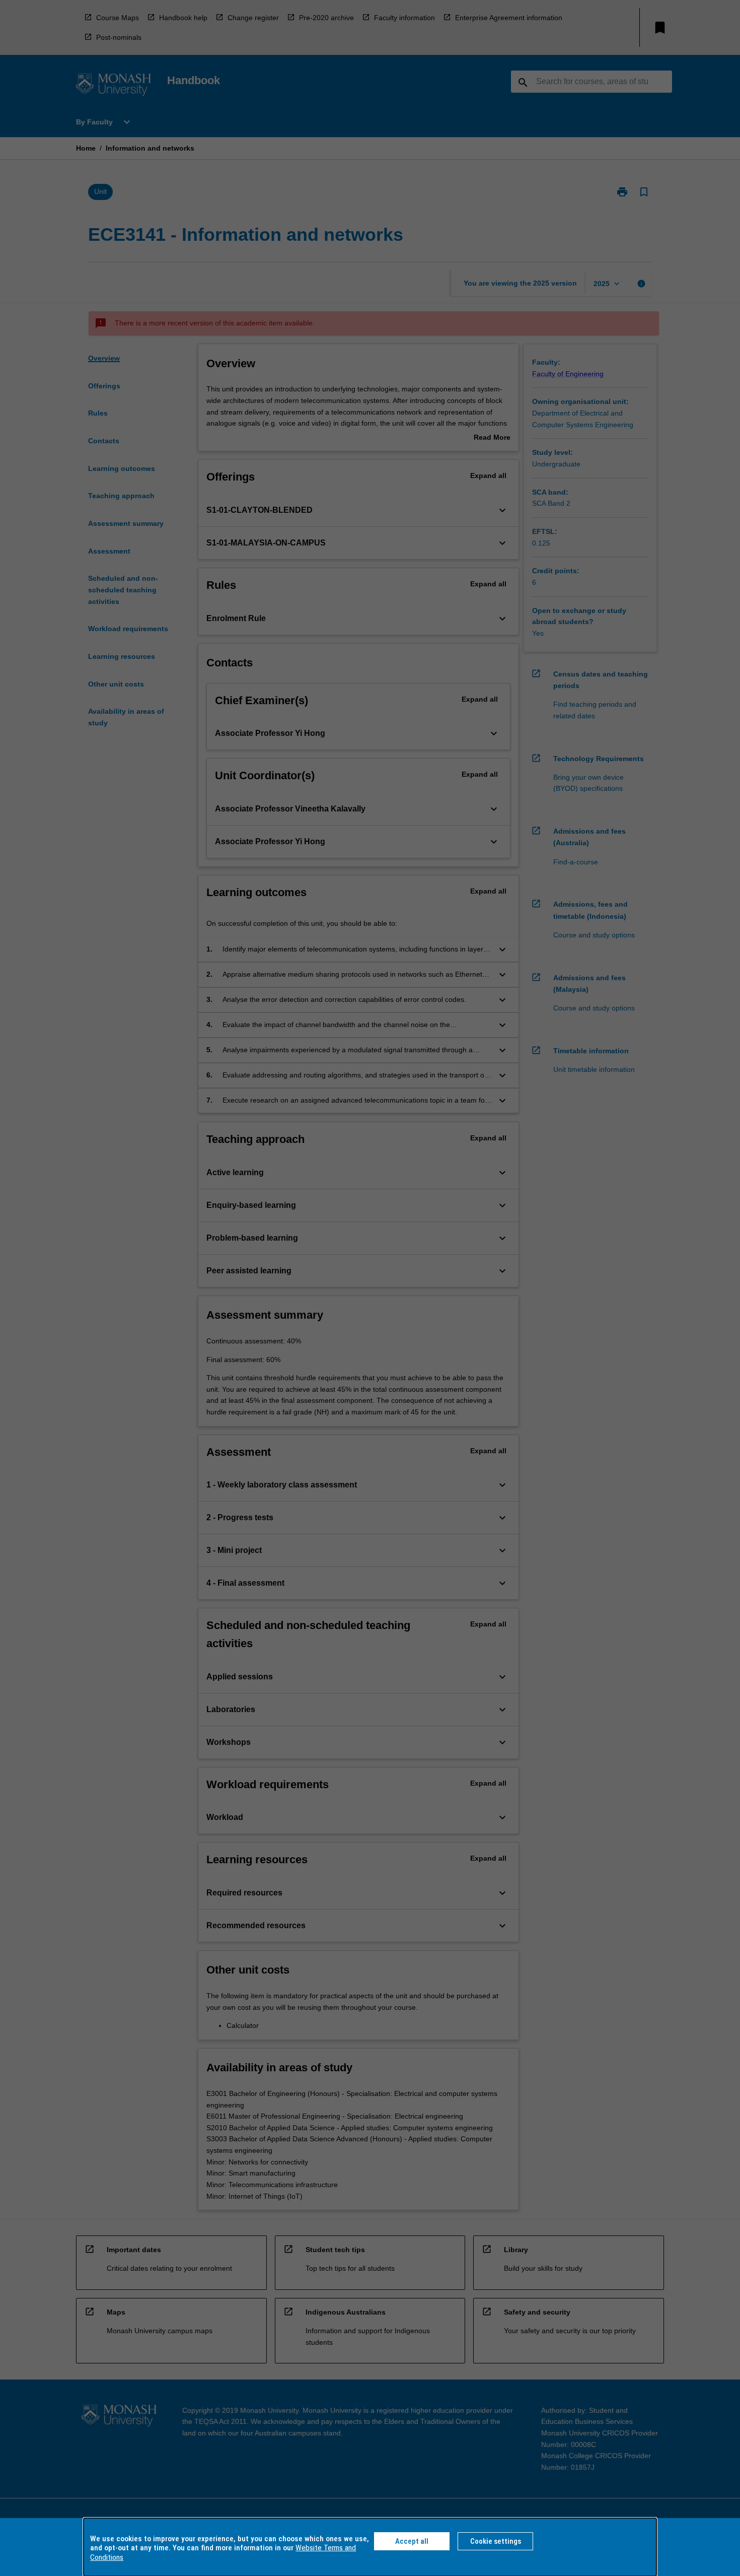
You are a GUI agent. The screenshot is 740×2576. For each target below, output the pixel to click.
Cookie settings (496, 2541)
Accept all (412, 2541)
